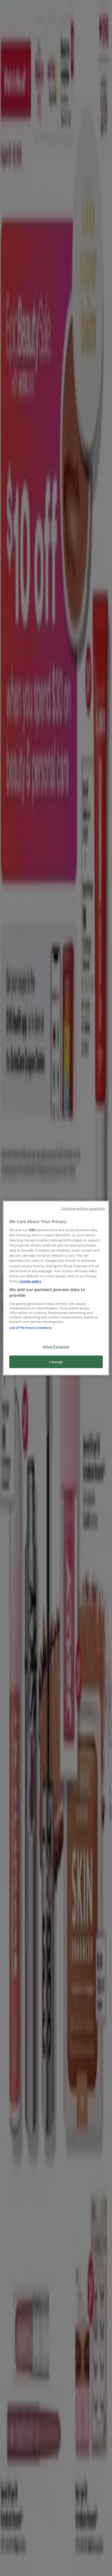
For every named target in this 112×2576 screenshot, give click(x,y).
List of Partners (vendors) (30, 1328)
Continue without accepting (83, 1208)
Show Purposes (56, 1346)
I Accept (56, 1362)
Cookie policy (30, 1281)
